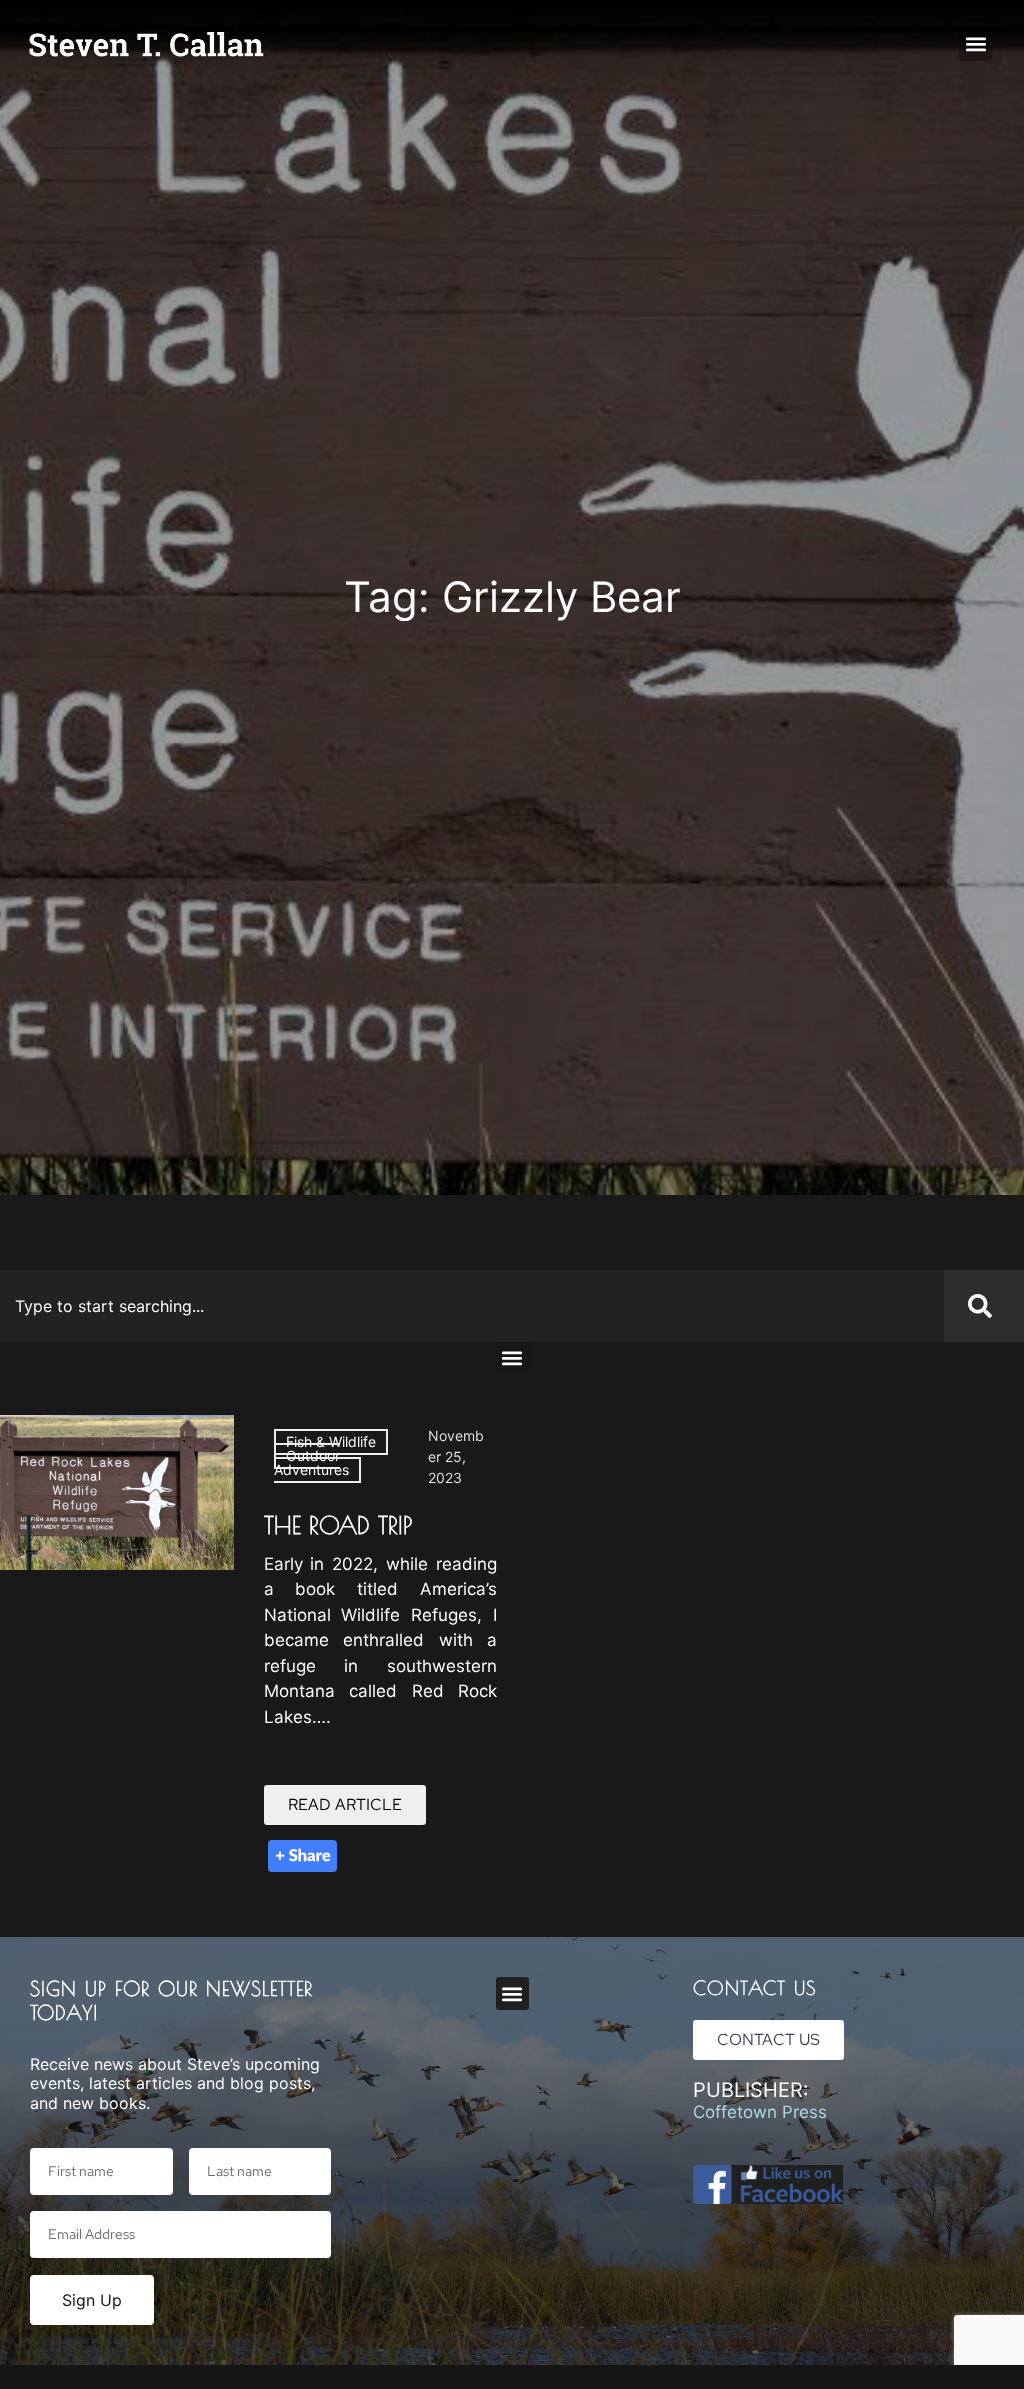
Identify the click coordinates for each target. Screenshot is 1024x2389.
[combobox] (472, 1306)
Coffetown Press (760, 2112)
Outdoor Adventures (311, 1462)
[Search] (984, 1306)
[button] (975, 44)
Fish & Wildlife (331, 1441)
